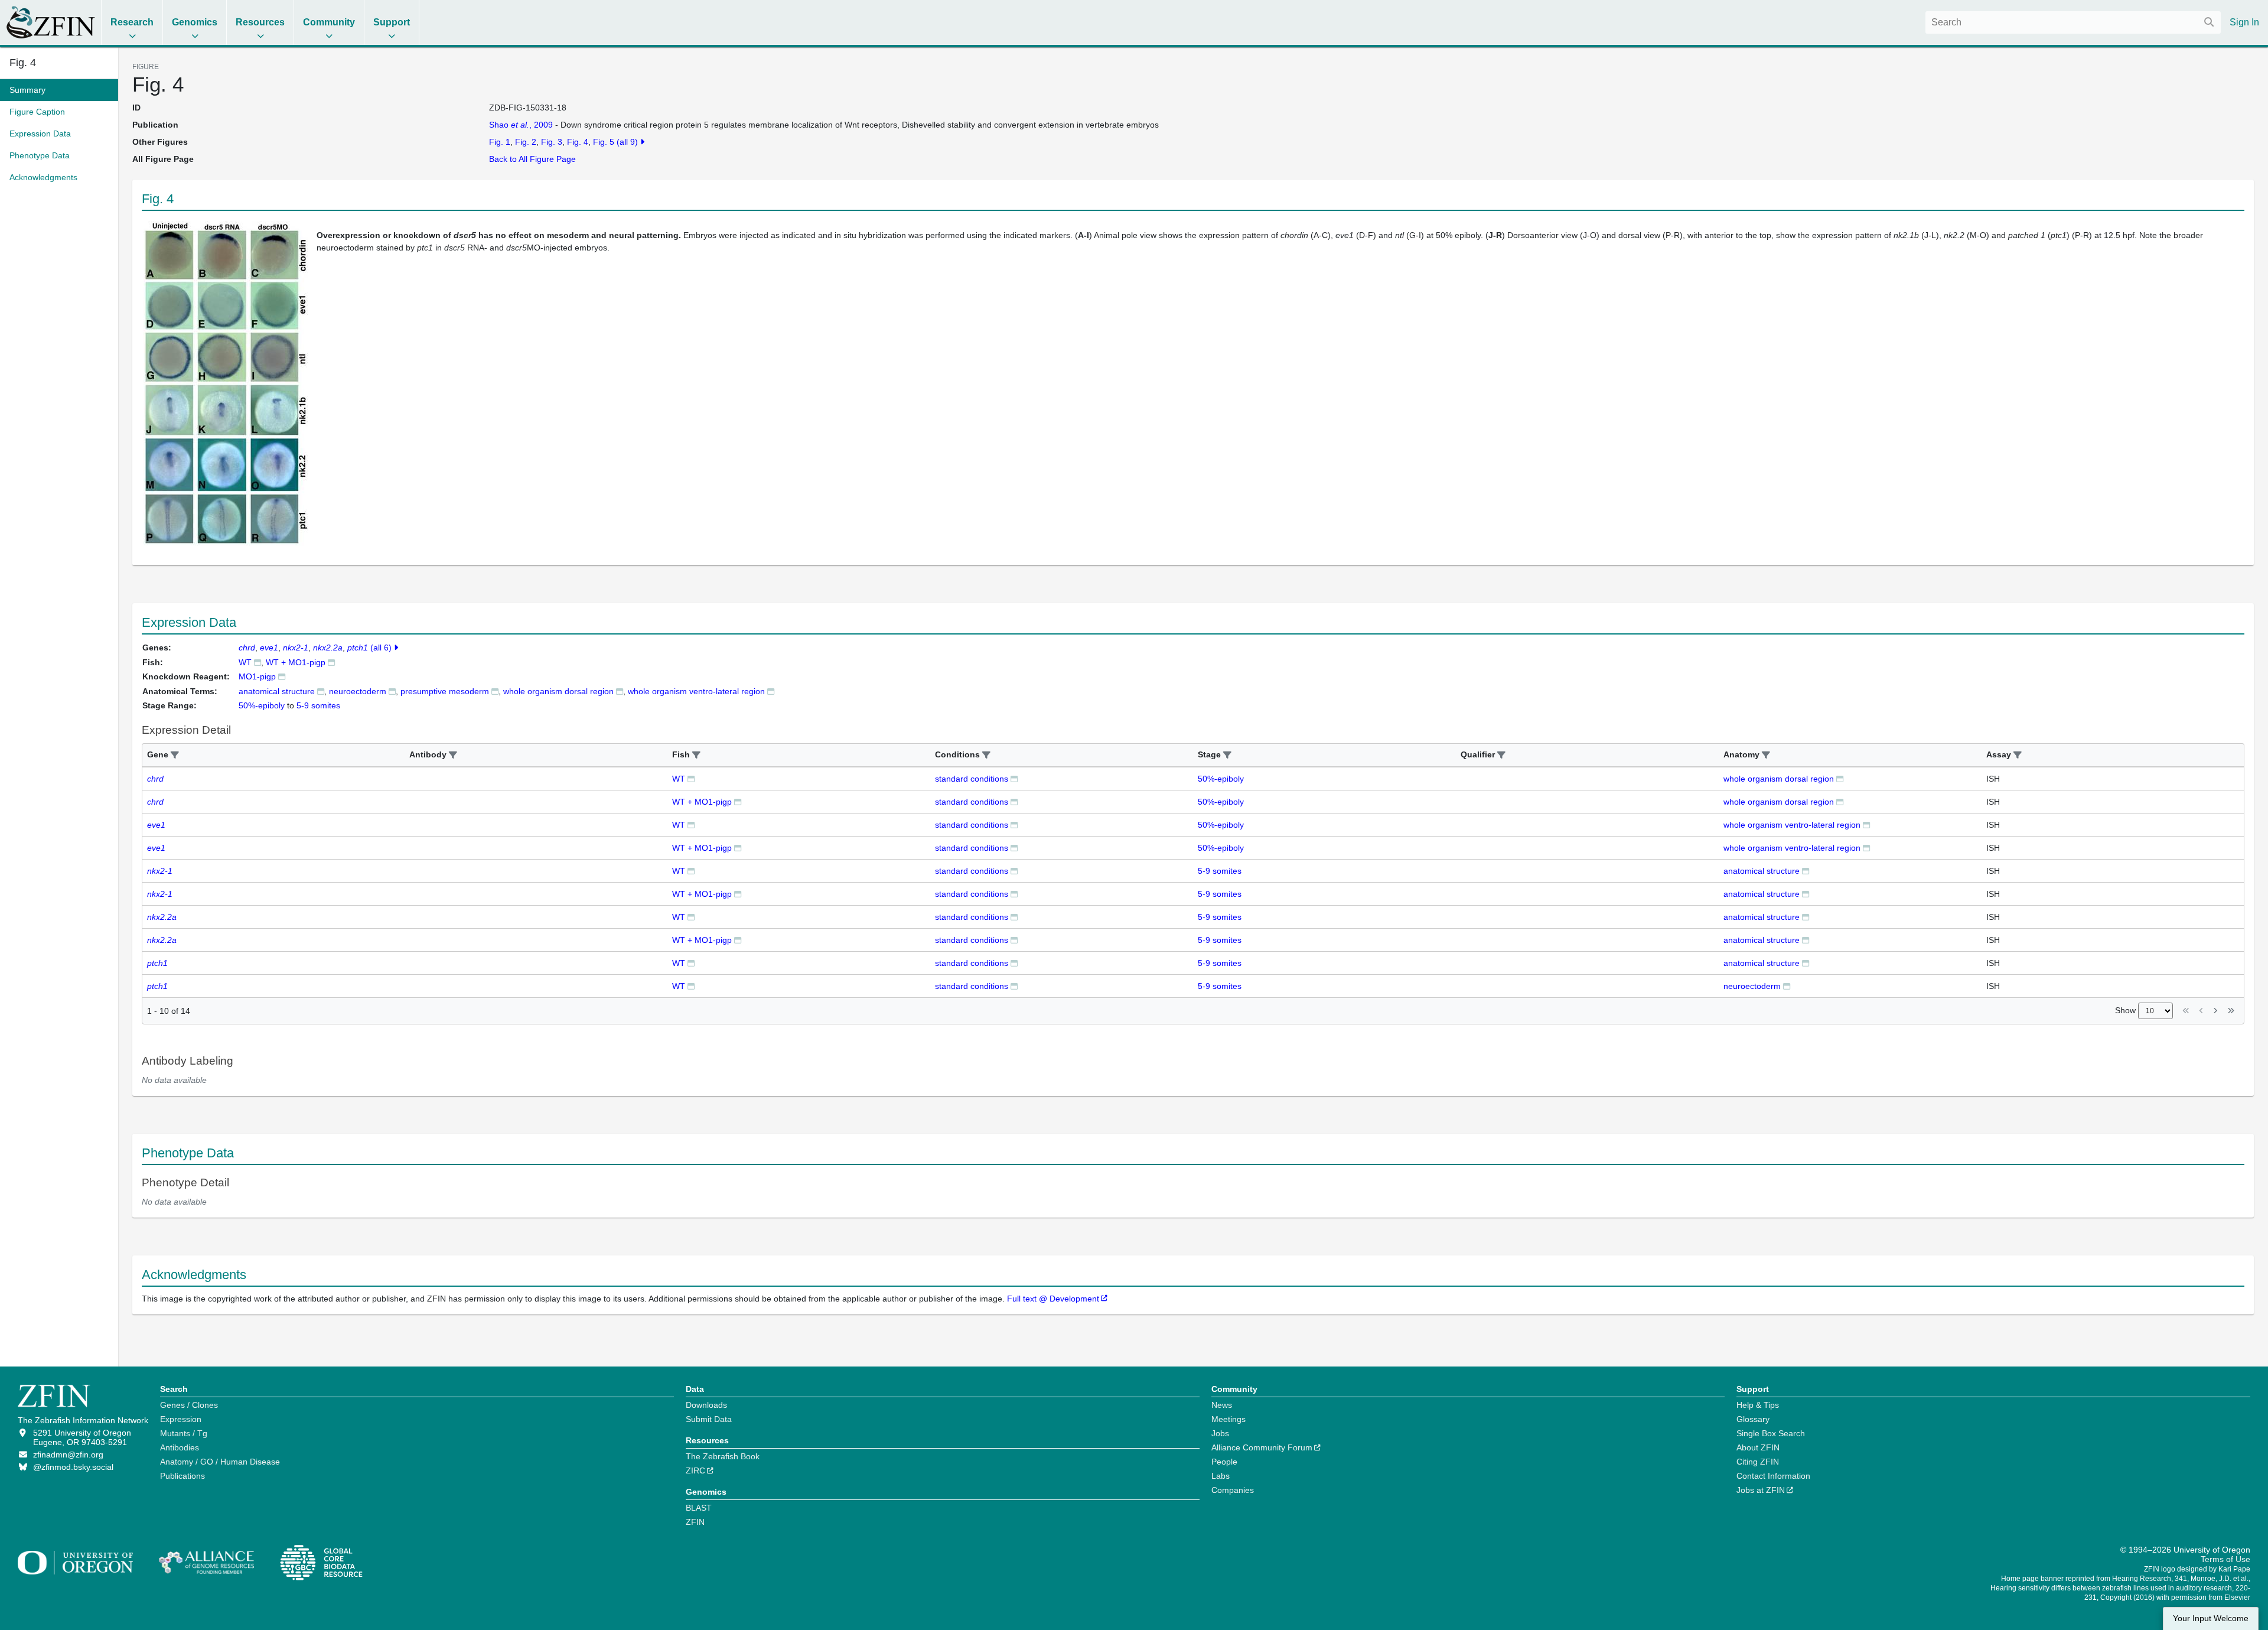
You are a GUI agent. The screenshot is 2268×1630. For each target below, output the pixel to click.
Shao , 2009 (521, 125)
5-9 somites (1220, 871)
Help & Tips (1758, 1405)
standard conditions (972, 779)
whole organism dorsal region (1779, 779)
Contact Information (1773, 1476)
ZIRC (695, 1470)
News (1222, 1405)
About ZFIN (1758, 1447)
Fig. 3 (552, 142)
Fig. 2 (526, 142)
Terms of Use (2225, 1559)
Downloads (706, 1405)
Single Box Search (1771, 1433)
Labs (1221, 1476)
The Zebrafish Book (723, 1456)
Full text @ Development (1053, 1299)
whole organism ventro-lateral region (1792, 825)
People (1224, 1462)
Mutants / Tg (184, 1433)
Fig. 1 (500, 142)
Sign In (2244, 22)
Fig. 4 (23, 63)
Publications (183, 1476)
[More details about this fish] (258, 662)
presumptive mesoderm (445, 691)
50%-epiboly (1221, 779)
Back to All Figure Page (532, 159)
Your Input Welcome (2211, 1618)
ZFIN (695, 1522)
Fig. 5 (604, 142)
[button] (175, 755)
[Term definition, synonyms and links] (321, 691)
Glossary (1753, 1419)
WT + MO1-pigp (296, 662)
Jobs (1220, 1433)
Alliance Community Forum (1262, 1447)
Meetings (1228, 1419)
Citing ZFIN (1758, 1462)
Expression (181, 1419)
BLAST (699, 1508)
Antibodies (180, 1447)
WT (245, 662)
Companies (1233, 1490)
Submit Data (709, 1419)
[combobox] (2073, 22)
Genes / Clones (189, 1405)
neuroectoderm (358, 691)
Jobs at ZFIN (1761, 1490)
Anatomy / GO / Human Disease (220, 1462)
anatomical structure (277, 691)
